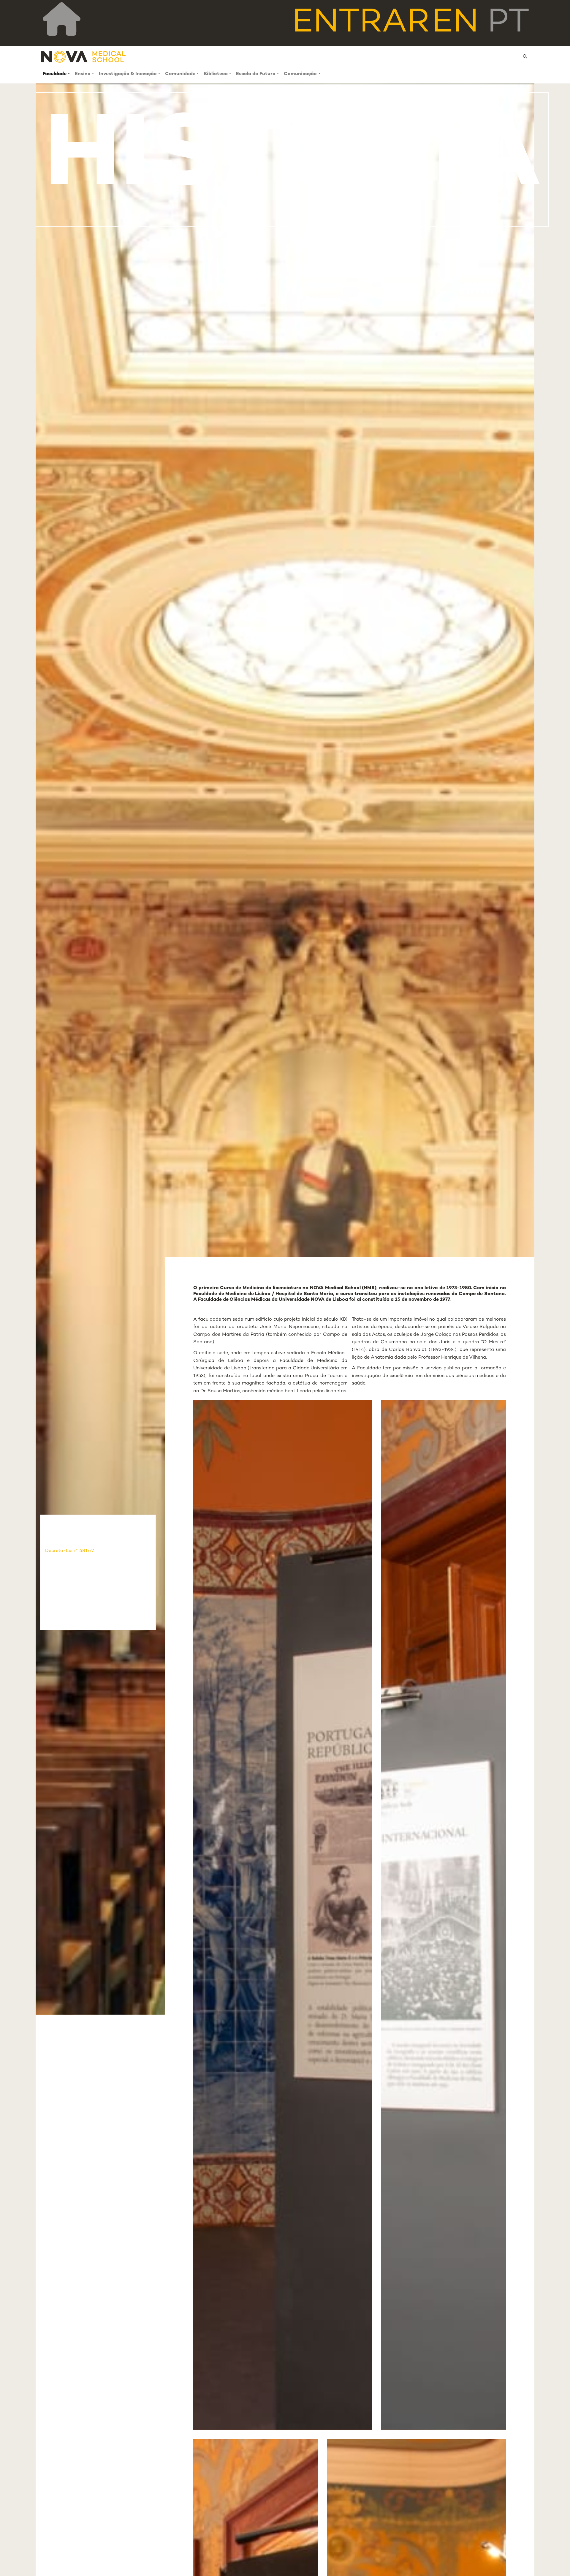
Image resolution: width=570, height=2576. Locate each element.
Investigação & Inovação (128, 74)
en (455, 23)
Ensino (83, 74)
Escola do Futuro (256, 74)
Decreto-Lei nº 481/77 (70, 1551)
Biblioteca (216, 74)
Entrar (361, 23)
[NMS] (84, 57)
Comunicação (300, 74)
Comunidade (180, 74)
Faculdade (55, 74)
